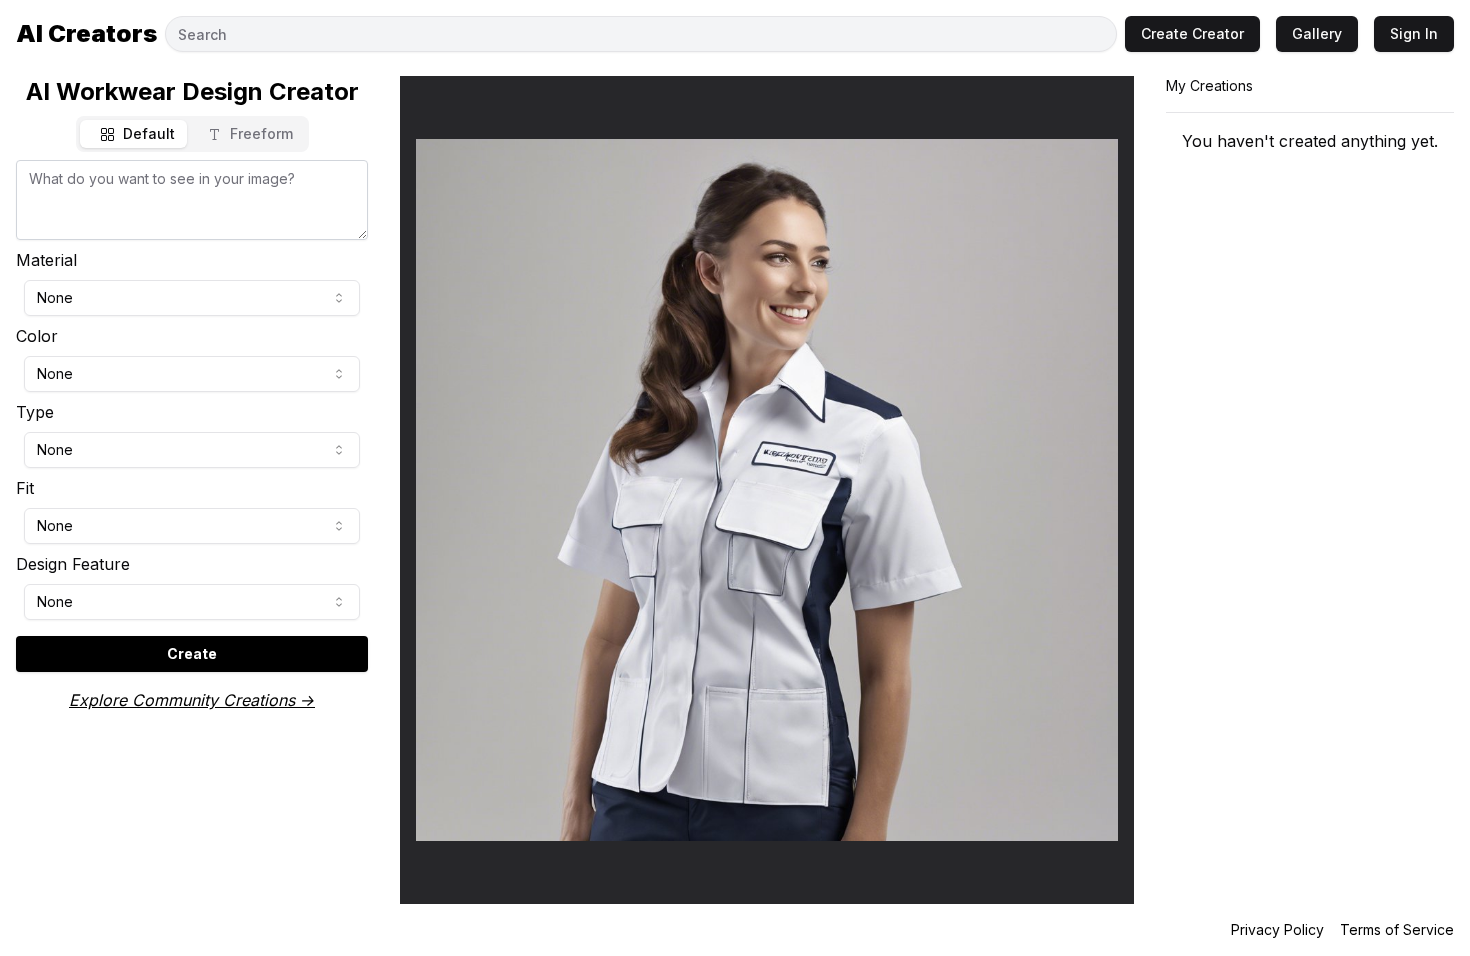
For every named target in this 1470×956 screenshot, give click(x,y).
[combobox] (192, 298)
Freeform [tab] (261, 133)
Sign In (1414, 33)
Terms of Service (1397, 929)
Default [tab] (149, 133)
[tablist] (192, 134)
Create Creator (1192, 33)
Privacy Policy (1277, 929)
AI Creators (86, 33)
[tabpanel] (192, 416)
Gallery (1317, 33)
